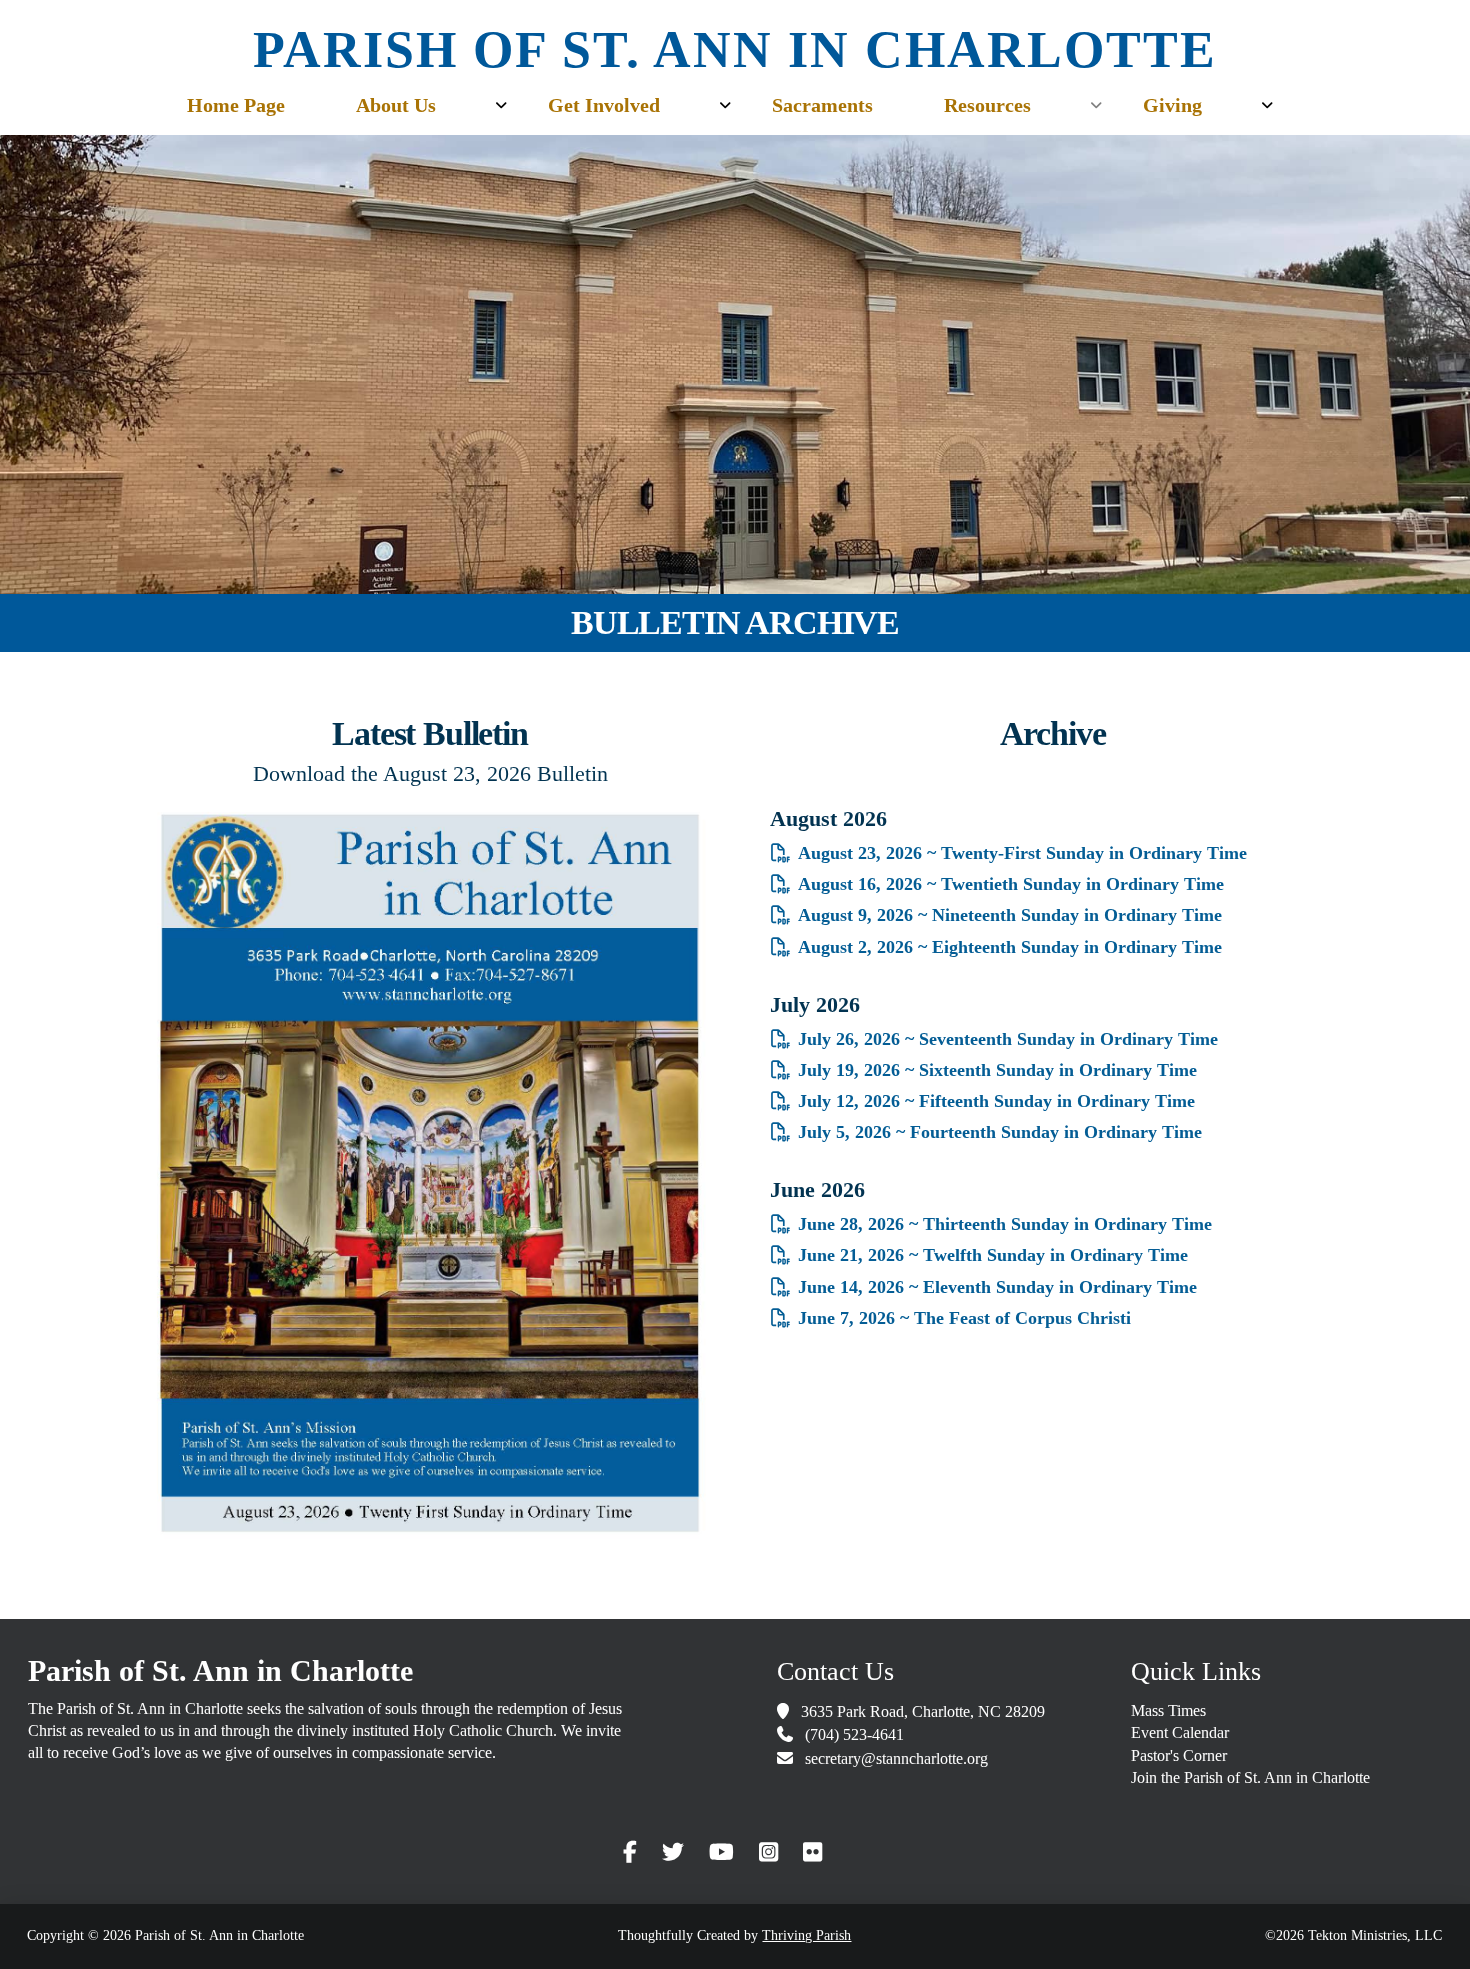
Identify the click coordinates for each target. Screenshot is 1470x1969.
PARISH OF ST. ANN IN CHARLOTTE (735, 49)
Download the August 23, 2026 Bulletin (430, 773)
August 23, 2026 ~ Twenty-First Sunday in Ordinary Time (1022, 853)
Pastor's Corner (1179, 1755)
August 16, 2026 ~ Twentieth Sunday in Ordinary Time (1011, 884)
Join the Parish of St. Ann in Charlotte (1250, 1777)
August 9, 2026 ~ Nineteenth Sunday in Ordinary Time (1010, 915)
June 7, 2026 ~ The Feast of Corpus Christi (964, 1318)
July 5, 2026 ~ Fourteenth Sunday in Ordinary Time (1000, 1132)
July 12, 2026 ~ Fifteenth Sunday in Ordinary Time (996, 1101)
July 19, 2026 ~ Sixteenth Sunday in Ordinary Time (997, 1070)
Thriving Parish (806, 1935)
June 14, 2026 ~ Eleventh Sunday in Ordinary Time (997, 1287)
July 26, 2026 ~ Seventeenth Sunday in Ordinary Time (1008, 1039)
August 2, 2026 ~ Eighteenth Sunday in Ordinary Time (1010, 947)
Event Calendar (1180, 1732)
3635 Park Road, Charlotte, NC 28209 (923, 1711)
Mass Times (1168, 1710)
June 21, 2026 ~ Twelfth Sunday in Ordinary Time (993, 1255)
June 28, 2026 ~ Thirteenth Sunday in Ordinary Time (1005, 1224)
